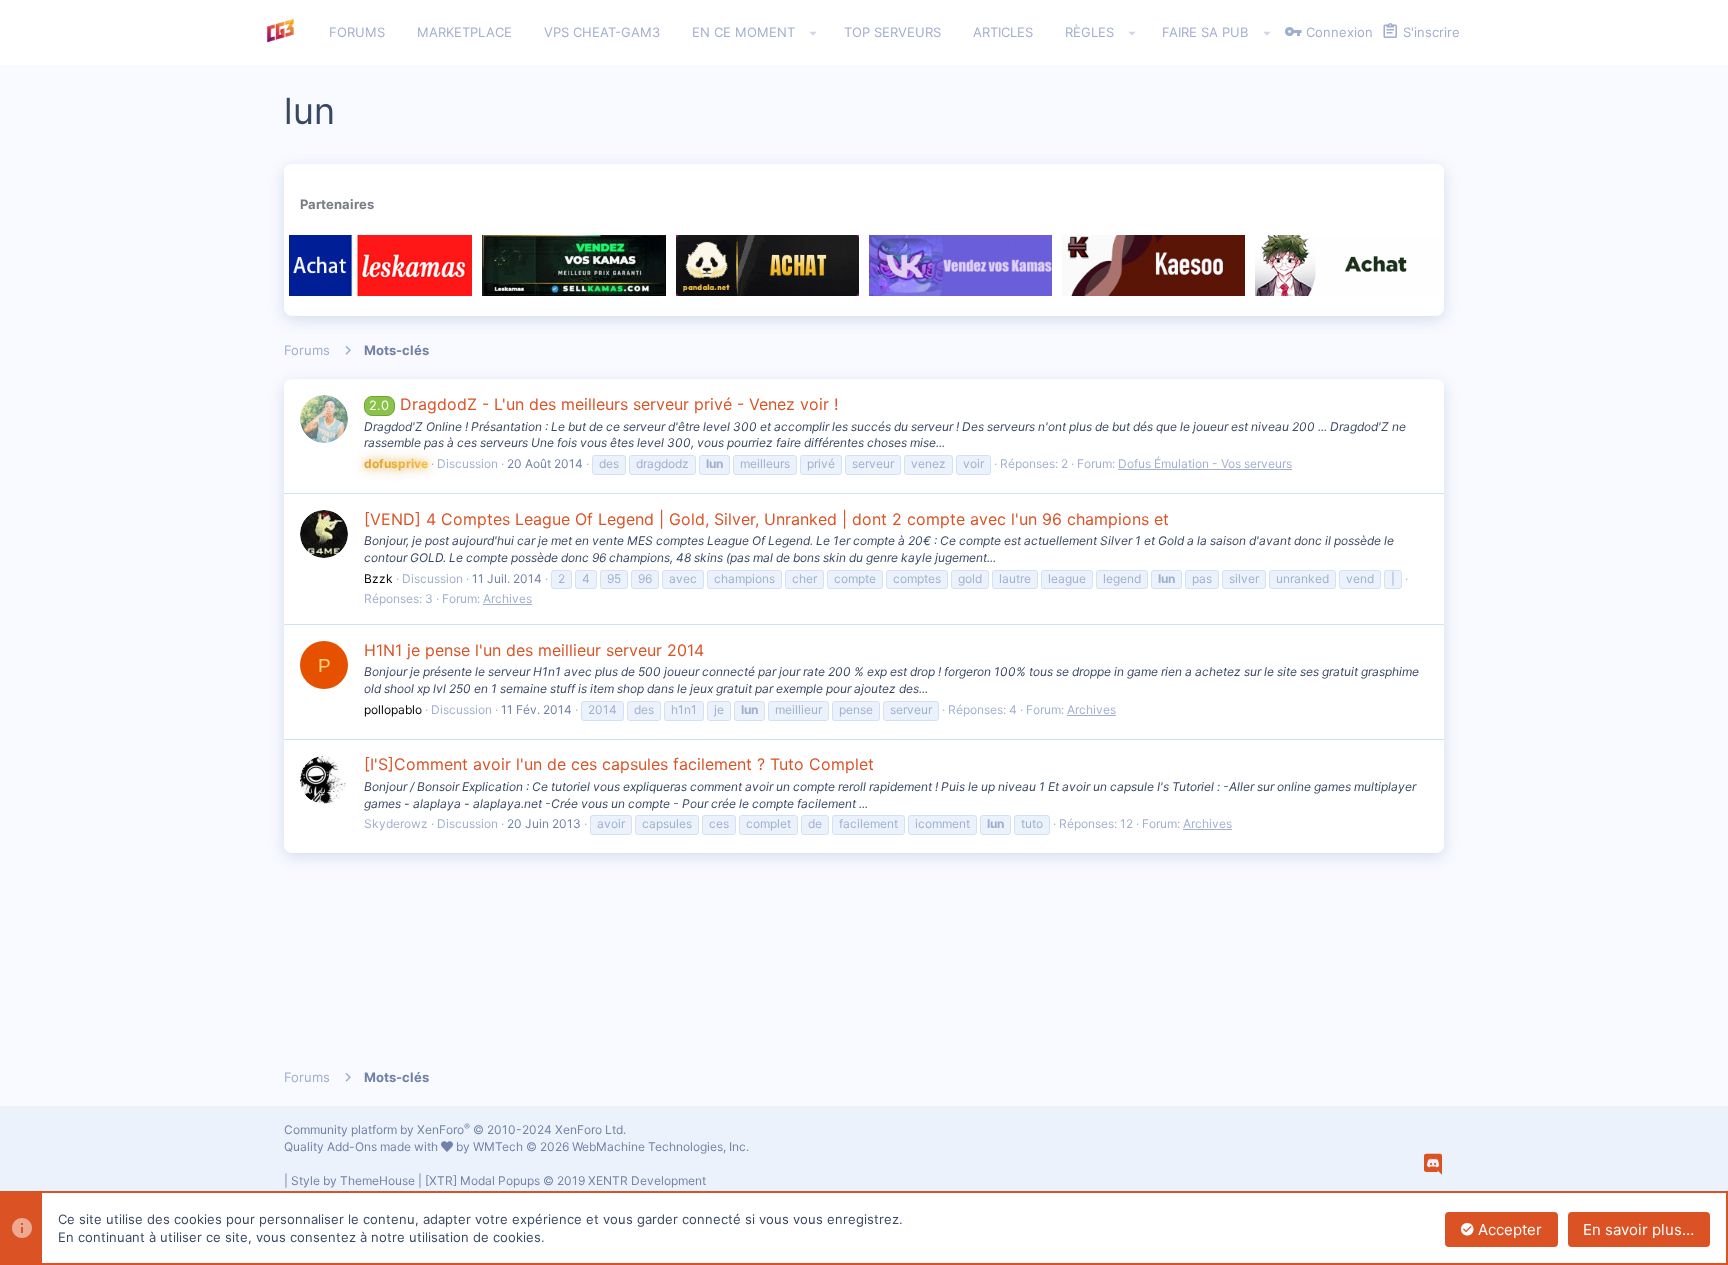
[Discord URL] (1433, 1164)
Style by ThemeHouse (353, 1180)
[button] (813, 33)
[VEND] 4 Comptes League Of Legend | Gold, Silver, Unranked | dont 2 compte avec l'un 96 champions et (766, 519)
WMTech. (611, 1146)
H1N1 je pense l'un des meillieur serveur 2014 (534, 650)
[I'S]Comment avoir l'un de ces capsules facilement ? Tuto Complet (619, 764)
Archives (507, 598)
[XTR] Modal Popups (565, 1180)
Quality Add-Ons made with (362, 1146)
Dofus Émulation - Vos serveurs (1205, 463)
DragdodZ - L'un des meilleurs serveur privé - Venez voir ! (603, 404)
